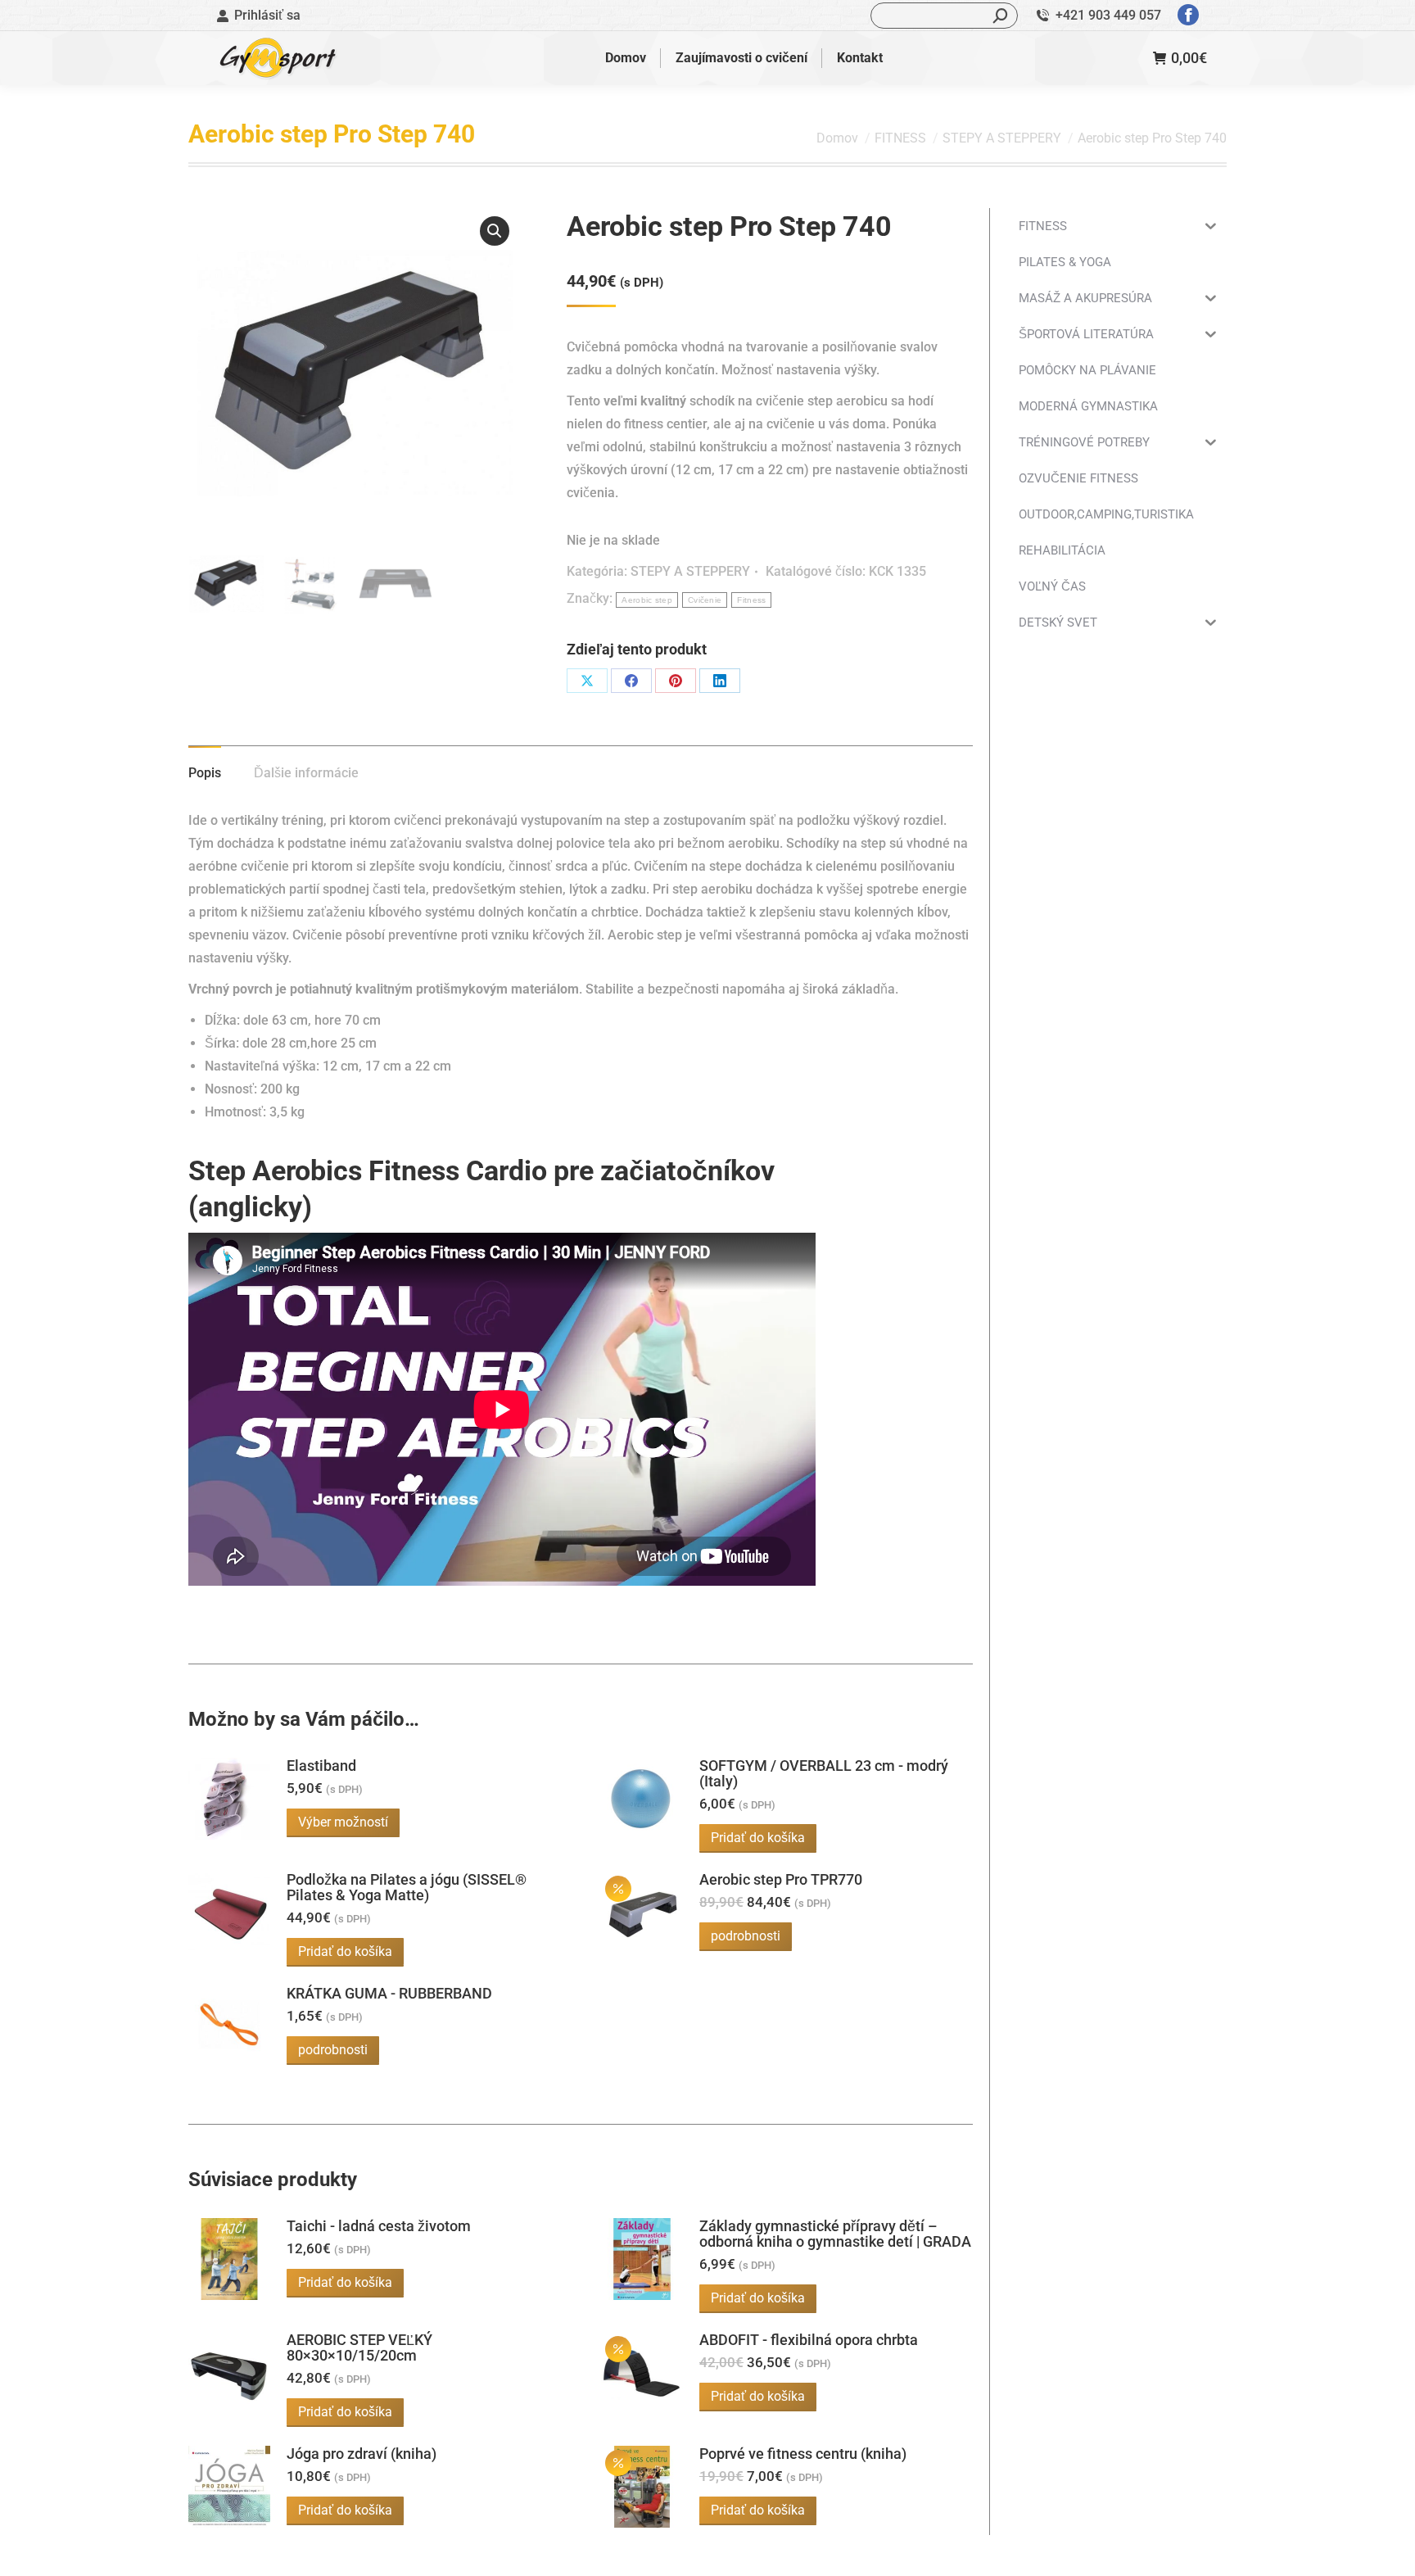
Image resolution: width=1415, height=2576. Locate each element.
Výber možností (343, 1822)
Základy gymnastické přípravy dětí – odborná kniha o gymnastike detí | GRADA (835, 2234)
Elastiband (321, 1766)
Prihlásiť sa (267, 15)
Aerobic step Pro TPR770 (781, 1879)
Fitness (751, 600)
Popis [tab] (205, 773)
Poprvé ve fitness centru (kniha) (803, 2454)
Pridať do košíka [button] (758, 1838)
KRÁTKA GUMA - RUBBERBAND (389, 1993)
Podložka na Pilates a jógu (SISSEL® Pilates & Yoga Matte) (407, 1887)
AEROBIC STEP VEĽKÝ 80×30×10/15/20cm (359, 2347)
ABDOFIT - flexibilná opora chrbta (809, 2340)
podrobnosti (746, 1936)
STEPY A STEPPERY (690, 571)
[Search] (1001, 16)
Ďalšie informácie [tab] (306, 773)
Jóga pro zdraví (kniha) (362, 2454)
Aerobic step (647, 600)
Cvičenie (705, 600)
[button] (495, 231)
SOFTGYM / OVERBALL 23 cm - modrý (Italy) (824, 1773)
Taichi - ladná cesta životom (379, 2226)
